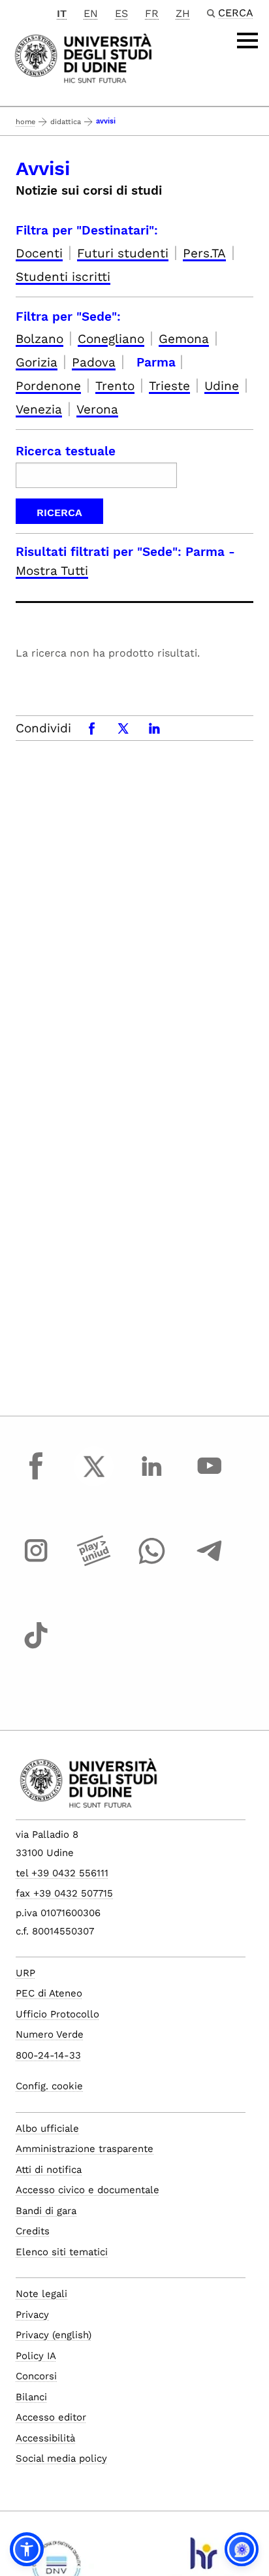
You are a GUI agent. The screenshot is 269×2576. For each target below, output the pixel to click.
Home (25, 122)
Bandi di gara (46, 2211)
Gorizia (37, 362)
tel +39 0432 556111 (62, 1873)
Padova (94, 362)
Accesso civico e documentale (87, 2190)
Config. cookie (49, 2086)
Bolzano (40, 339)
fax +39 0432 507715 (64, 1893)
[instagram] (36, 1563)
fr (152, 13)
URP (25, 1973)
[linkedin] (151, 1478)
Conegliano (111, 339)
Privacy (32, 2315)
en (91, 13)
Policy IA (36, 2356)
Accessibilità (45, 2438)
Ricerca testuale (66, 451)
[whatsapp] (151, 1563)
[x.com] (94, 1478)
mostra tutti (52, 571)
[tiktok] (36, 1648)
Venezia (39, 409)
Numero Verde (50, 2034)
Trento (115, 386)
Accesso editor (51, 2417)
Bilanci (31, 2397)
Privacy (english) (54, 2335)
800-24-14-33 (48, 2055)
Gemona (184, 339)
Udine (222, 386)
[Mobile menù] (247, 41)
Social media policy (61, 2458)
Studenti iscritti (63, 277)
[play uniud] (94, 1563)
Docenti (39, 253)
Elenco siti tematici (62, 2252)
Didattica (66, 122)
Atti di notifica (49, 2170)
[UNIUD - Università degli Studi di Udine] (83, 57)
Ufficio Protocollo (57, 2014)
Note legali (41, 2294)
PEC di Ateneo (49, 1993)
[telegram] (210, 1563)
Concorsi (36, 2376)
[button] (27, 2549)
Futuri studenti (123, 253)
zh (183, 13)
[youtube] (210, 1478)
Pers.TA (204, 253)
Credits (33, 2231)
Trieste (169, 386)
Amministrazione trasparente (85, 2149)
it (62, 13)
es (121, 13)
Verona (97, 409)
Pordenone (48, 386)
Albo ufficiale (47, 2128)
